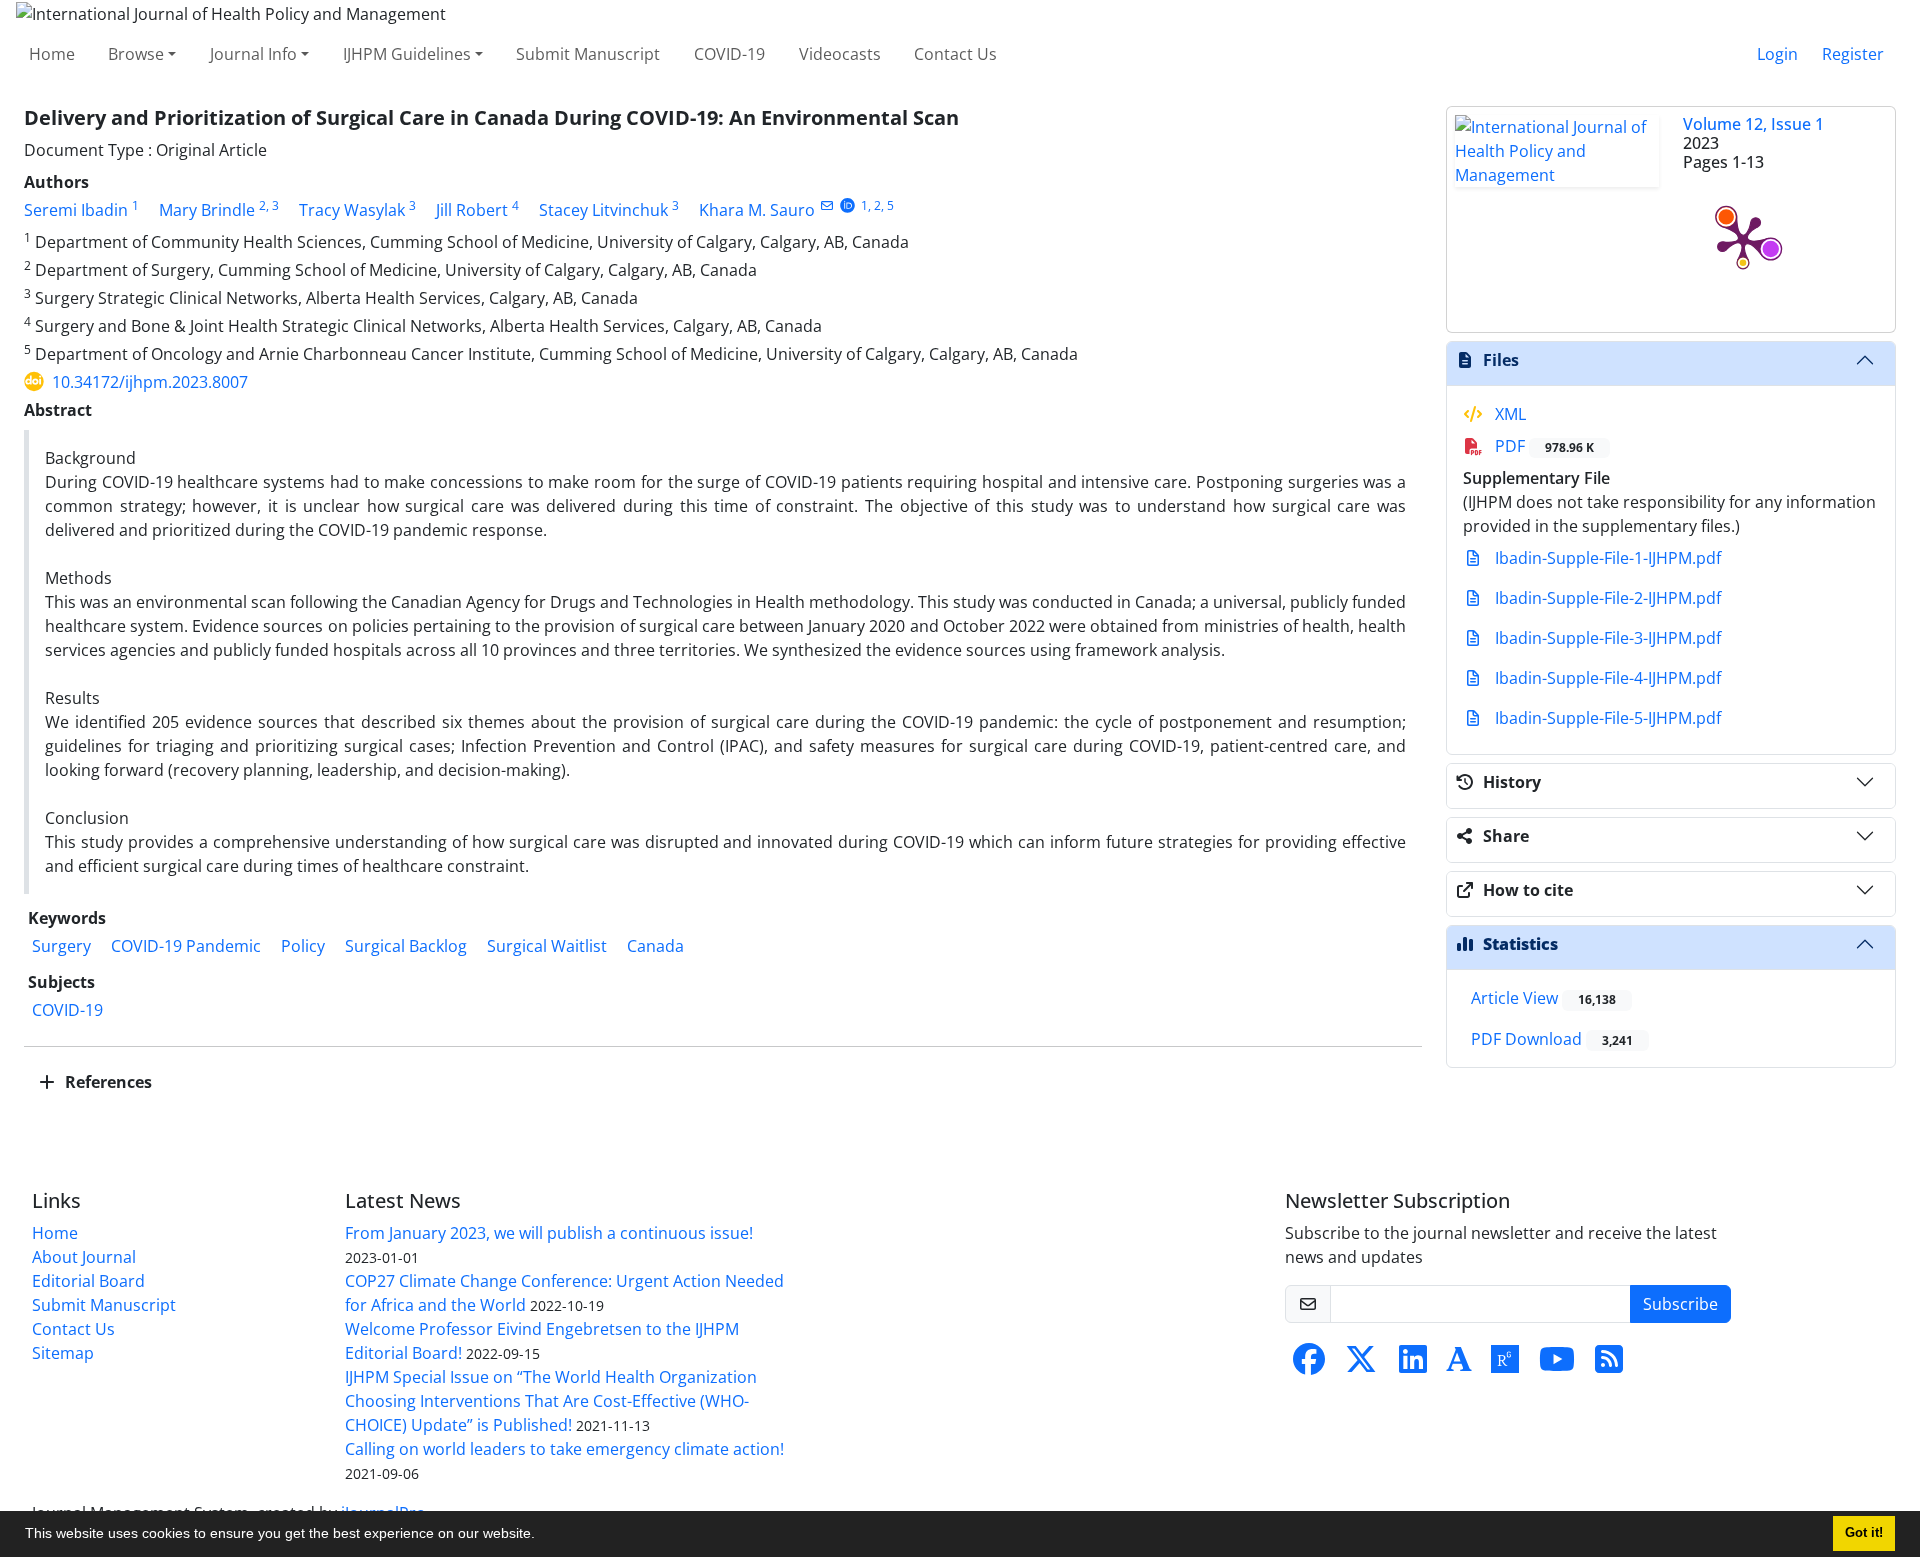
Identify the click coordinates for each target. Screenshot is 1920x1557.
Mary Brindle (207, 210)
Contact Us (955, 54)
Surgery (61, 946)
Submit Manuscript (588, 54)
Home (52, 54)
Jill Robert (472, 210)
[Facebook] (1309, 1365)
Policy (303, 946)
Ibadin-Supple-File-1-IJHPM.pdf (1606, 558)
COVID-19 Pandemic (186, 946)
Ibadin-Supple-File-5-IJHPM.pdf (1606, 718)
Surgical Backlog (406, 946)
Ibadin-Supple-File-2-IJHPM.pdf (1606, 598)
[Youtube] (1557, 1365)
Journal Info (253, 54)
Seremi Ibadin (76, 210)
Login (1777, 54)
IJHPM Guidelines (407, 54)
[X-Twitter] (1361, 1365)
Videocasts (840, 54)
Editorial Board (88, 1281)
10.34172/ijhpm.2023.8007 (150, 382)
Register (1853, 54)
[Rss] (1609, 1365)
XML (1508, 414)
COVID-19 (729, 54)
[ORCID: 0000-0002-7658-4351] (847, 205)
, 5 (887, 205)
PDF (1542, 446)
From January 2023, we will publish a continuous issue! (549, 1233)
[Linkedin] (1413, 1365)
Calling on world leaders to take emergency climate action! (564, 1449)
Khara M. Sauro (757, 210)
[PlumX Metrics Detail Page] (1743, 240)
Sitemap (63, 1353)
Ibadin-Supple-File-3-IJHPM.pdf (1606, 638)
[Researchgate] (1505, 1365)
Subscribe (1680, 1304)
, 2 (874, 205)
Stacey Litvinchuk (603, 210)
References (106, 1082)
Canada (657, 946)
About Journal (84, 1257)
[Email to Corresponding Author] (826, 205)
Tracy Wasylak (352, 210)
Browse (136, 54)
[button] (542, 1536)
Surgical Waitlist (547, 946)
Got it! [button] (1864, 1533)
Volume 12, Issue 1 (1753, 124)
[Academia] (1459, 1365)
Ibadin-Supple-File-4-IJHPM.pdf (1606, 678)
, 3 (272, 205)
